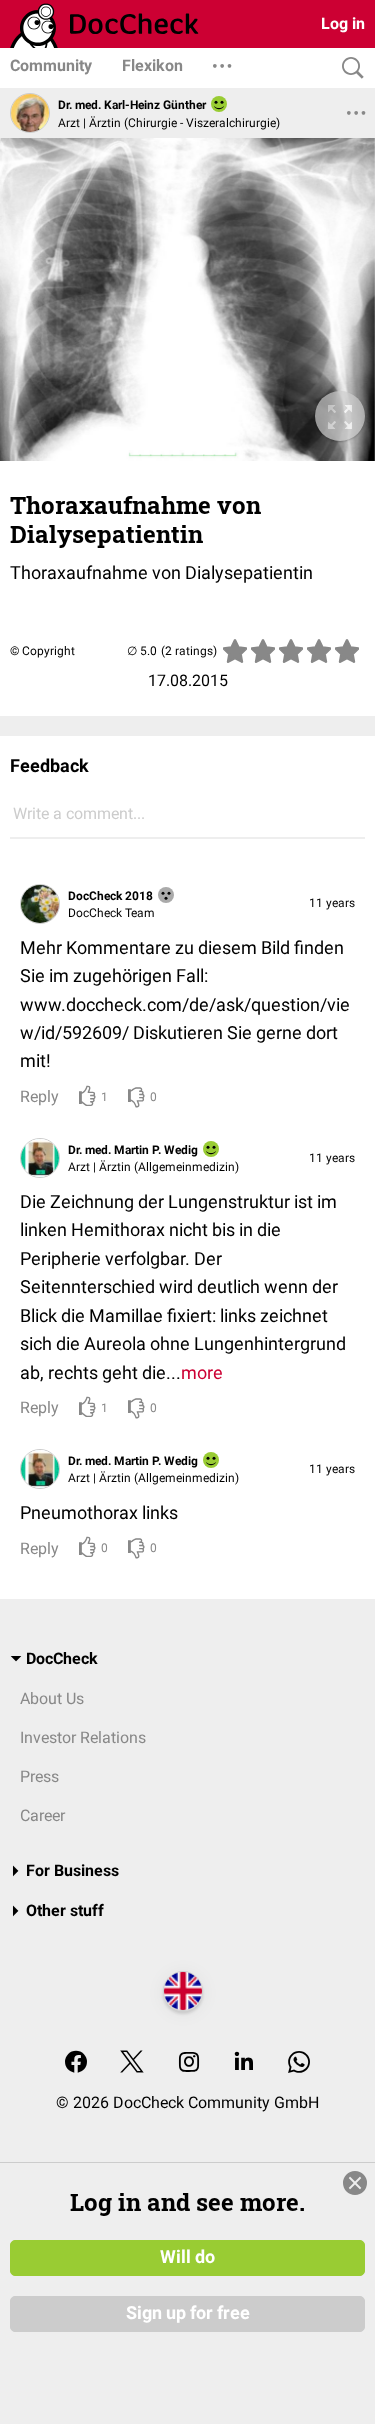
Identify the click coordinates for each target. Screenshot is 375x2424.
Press (39, 1776)
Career (42, 1815)
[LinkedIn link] (244, 2063)
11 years (332, 903)
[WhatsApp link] (299, 2063)
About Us (52, 1698)
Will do (187, 2257)
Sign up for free (188, 2313)
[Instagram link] (189, 2063)
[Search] (348, 68)
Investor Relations (83, 1737)
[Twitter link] (132, 2063)
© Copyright (42, 651)
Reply (39, 1096)
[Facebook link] (76, 2063)
